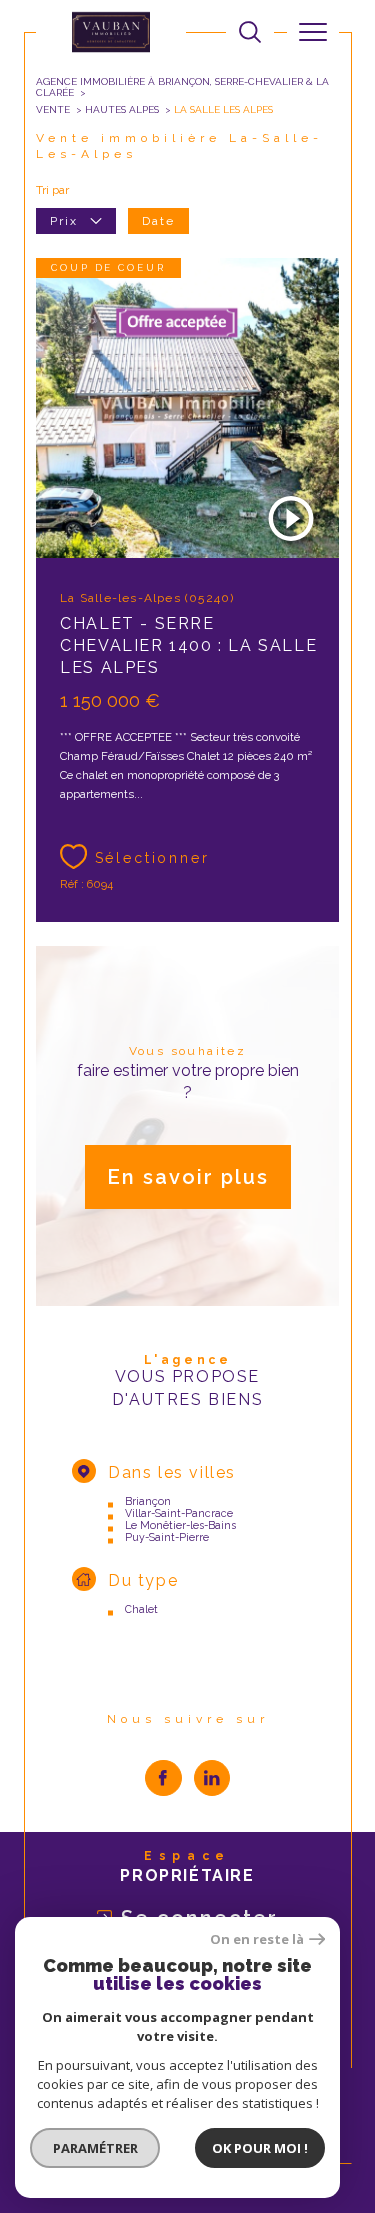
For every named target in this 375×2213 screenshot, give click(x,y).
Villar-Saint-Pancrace (179, 1513)
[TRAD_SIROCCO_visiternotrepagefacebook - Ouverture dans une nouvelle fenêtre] (163, 1778)
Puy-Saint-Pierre (167, 1537)
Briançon (148, 1501)
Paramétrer (95, 2148)
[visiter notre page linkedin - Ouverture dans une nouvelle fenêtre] (212, 1778)
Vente (53, 109)
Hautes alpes (122, 109)
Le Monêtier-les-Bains (180, 1525)
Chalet (141, 1609)
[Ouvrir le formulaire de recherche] (250, 32)
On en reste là (257, 1939)
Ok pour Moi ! (260, 2148)
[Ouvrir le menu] (313, 32)
